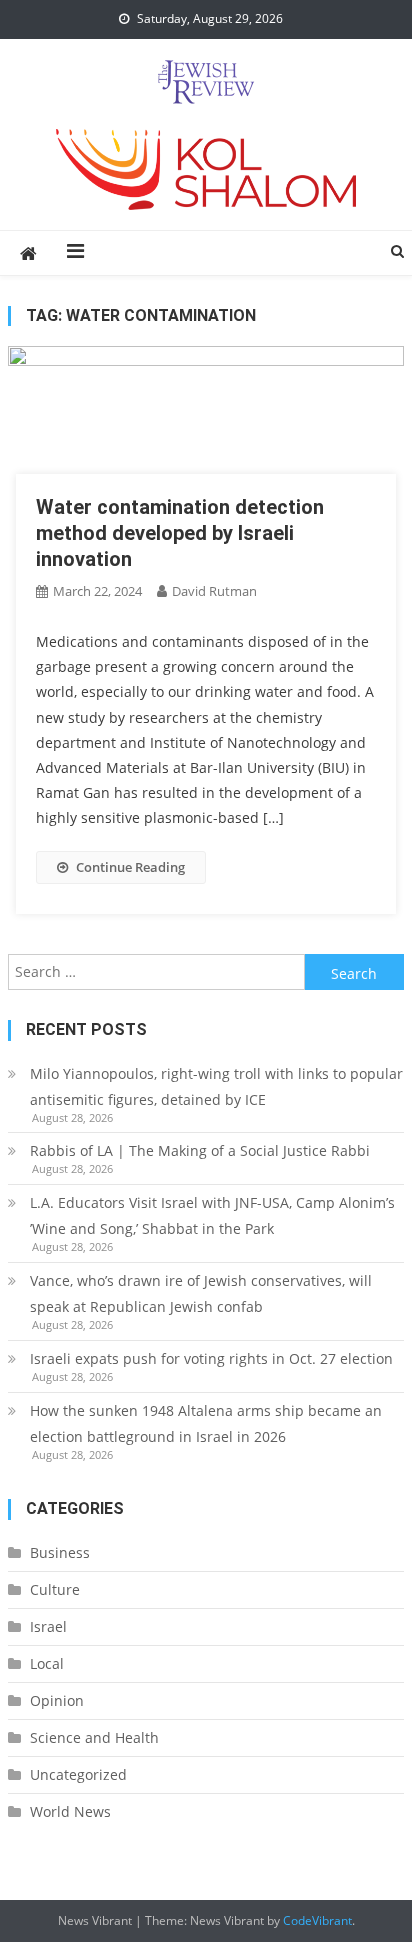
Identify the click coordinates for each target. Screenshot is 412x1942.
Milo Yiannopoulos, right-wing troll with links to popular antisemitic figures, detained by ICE (216, 1086)
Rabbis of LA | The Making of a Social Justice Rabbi (200, 1150)
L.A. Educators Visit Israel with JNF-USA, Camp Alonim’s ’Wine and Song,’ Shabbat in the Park (212, 1215)
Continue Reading (130, 867)
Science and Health (94, 1737)
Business (60, 1552)
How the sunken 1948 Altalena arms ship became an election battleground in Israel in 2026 (206, 1423)
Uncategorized (78, 1774)
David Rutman (214, 591)
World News (70, 1811)
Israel (48, 1626)
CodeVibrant (317, 1920)
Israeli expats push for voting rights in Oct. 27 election (213, 1358)
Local (47, 1663)
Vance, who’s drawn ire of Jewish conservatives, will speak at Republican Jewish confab (201, 1293)
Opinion (57, 1700)
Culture (55, 1589)
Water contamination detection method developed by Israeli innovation (180, 533)
